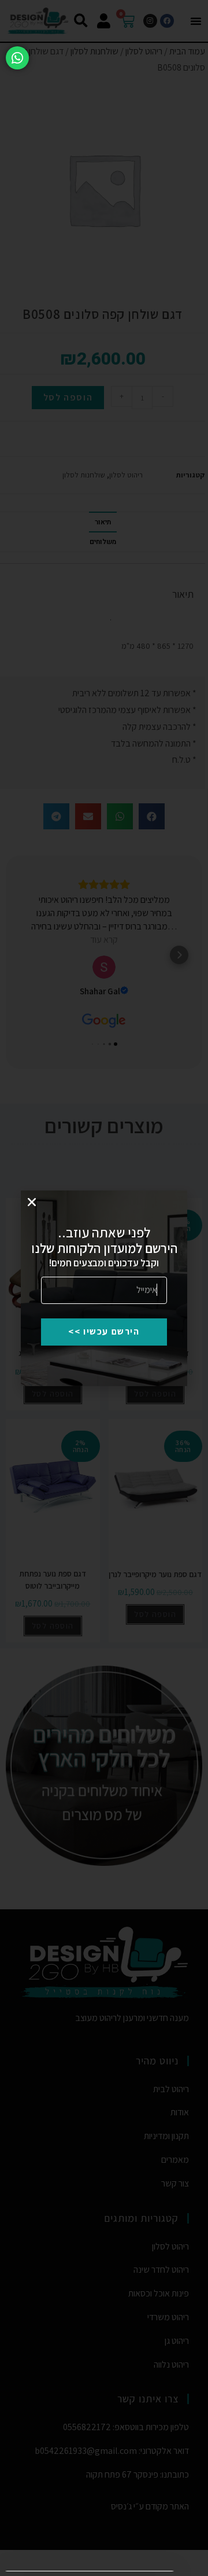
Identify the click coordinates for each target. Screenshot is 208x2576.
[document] (104, 1288)
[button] (20, 2310)
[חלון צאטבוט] (93, 2435)
